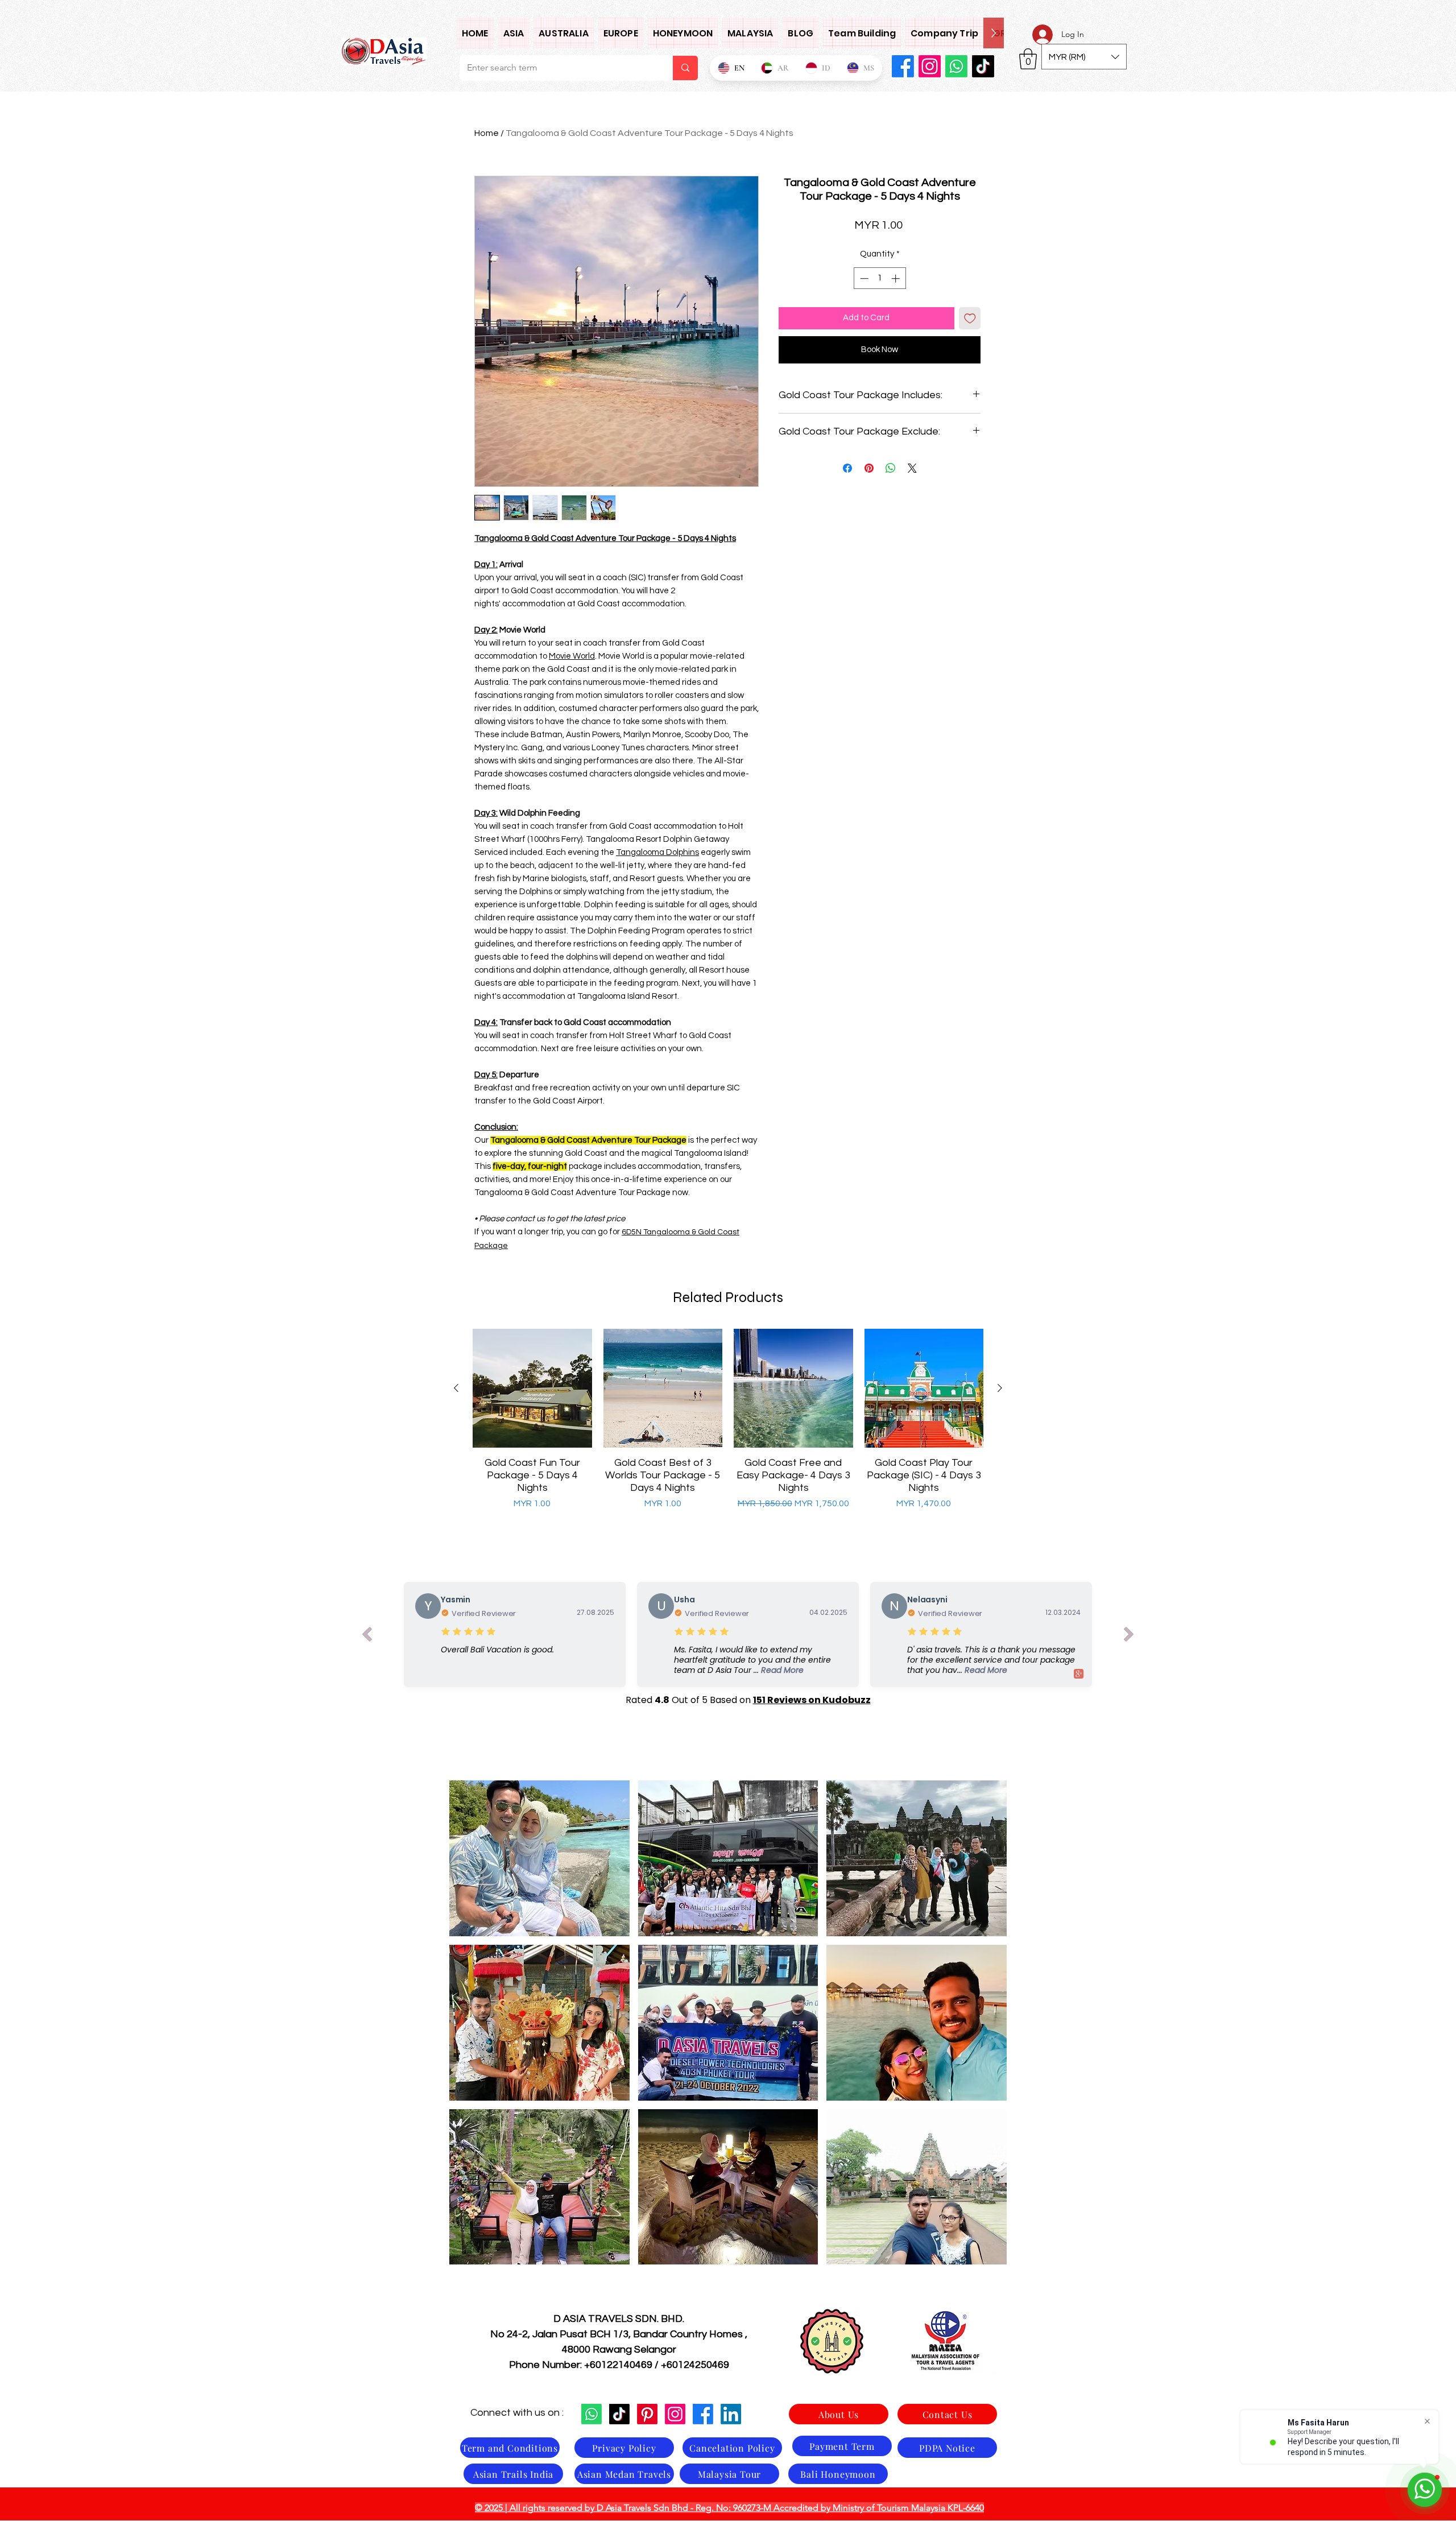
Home (487, 133)
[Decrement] (863, 278)
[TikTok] (983, 66)
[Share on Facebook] (847, 468)
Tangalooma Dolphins (657, 852)
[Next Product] (1000, 1388)
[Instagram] (930, 66)
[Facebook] (903, 66)
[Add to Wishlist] (970, 318)
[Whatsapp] (956, 66)
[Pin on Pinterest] (869, 468)
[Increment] (897, 278)
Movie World (572, 656)
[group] (728, 1426)
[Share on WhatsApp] (891, 468)
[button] (514, 33)
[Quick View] (532, 1388)
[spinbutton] (880, 278)
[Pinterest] (647, 2414)
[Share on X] (912, 468)
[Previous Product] (456, 1388)
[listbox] (1084, 57)
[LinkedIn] (731, 2414)
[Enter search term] (685, 68)
